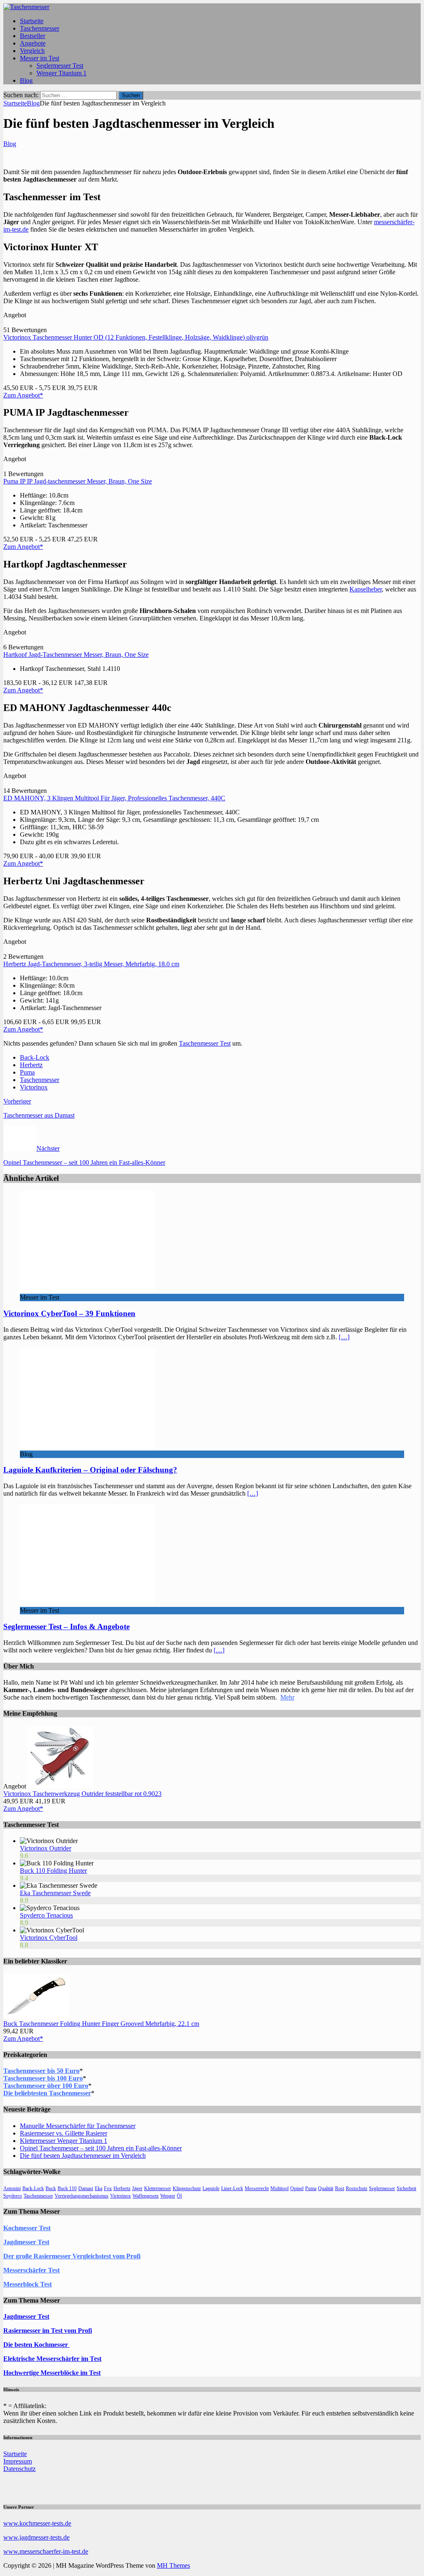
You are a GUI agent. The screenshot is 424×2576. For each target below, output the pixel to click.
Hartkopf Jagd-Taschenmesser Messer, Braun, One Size (76, 655)
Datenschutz (19, 2469)
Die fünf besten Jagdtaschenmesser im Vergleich (83, 2156)
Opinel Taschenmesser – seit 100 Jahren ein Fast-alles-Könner (101, 2148)
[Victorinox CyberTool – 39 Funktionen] (87, 1290)
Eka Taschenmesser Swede (55, 1893)
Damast (86, 2188)
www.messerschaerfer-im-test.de (46, 2551)
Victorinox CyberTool (49, 1938)
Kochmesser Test (27, 2228)
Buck (51, 2188)
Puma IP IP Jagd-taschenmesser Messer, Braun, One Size (78, 481)
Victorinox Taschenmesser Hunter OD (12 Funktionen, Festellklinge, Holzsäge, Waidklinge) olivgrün (136, 337)
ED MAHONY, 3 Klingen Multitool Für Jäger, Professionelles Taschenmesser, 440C (114, 798)
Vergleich (32, 51)
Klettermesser (158, 2188)
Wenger (168, 2196)
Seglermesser (382, 2188)
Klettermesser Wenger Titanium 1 (64, 2141)
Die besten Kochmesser (36, 2345)
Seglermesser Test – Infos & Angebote (66, 1627)
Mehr (287, 1697)
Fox (108, 2188)
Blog (26, 80)
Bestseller (33, 36)
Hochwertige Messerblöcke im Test (52, 2373)
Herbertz (31, 1065)
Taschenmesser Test (205, 1043)
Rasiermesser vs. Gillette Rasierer (64, 2133)
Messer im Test (40, 58)
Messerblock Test (28, 2284)
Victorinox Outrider (46, 1848)
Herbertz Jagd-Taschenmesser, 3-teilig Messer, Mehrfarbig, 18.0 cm (91, 964)
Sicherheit (406, 2188)
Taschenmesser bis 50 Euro (41, 2071)
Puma (27, 1072)
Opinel (297, 2188)
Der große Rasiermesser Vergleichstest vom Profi (72, 2256)
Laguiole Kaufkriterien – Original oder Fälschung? (90, 1470)
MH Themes (173, 2565)
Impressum (18, 2461)
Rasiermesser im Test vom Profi (48, 2331)
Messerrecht (257, 2188)
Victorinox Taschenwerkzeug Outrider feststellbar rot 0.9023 (82, 1794)
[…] (344, 1337)
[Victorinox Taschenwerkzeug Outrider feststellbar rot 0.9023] (61, 1786)
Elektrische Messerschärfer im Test (52, 2359)
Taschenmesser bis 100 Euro (43, 2078)
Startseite (32, 21)
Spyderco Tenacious (46, 1915)
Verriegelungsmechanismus (82, 2196)
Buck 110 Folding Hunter (53, 1871)
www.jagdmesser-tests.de (36, 2537)
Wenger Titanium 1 (61, 73)
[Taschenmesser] (26, 7)
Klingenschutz (187, 2188)
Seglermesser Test (60, 66)
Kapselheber (366, 589)
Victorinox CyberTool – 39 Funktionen (69, 1313)
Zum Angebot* (23, 395)
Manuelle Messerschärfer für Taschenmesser (78, 2126)
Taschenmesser (40, 28)
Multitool (279, 2188)
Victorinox (34, 1087)
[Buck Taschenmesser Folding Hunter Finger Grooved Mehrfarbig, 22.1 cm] (36, 2016)
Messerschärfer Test (31, 2270)
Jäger (137, 2188)
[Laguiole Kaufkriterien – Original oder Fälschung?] (87, 1447)
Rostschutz (357, 2188)
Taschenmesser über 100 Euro (46, 2086)
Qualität (326, 2188)
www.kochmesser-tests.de (37, 2523)
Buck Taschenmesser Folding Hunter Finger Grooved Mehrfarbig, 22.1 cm (101, 2024)
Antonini (12, 2188)
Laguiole (211, 2188)
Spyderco (13, 2196)
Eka (99, 2188)
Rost (340, 2188)
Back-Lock (35, 1057)
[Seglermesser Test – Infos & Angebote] (87, 1603)
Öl (179, 2196)
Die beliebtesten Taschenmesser (47, 2093)
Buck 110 (67, 2188)
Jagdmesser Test (26, 2242)
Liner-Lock (232, 2188)
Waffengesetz (146, 2196)
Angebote (33, 43)
